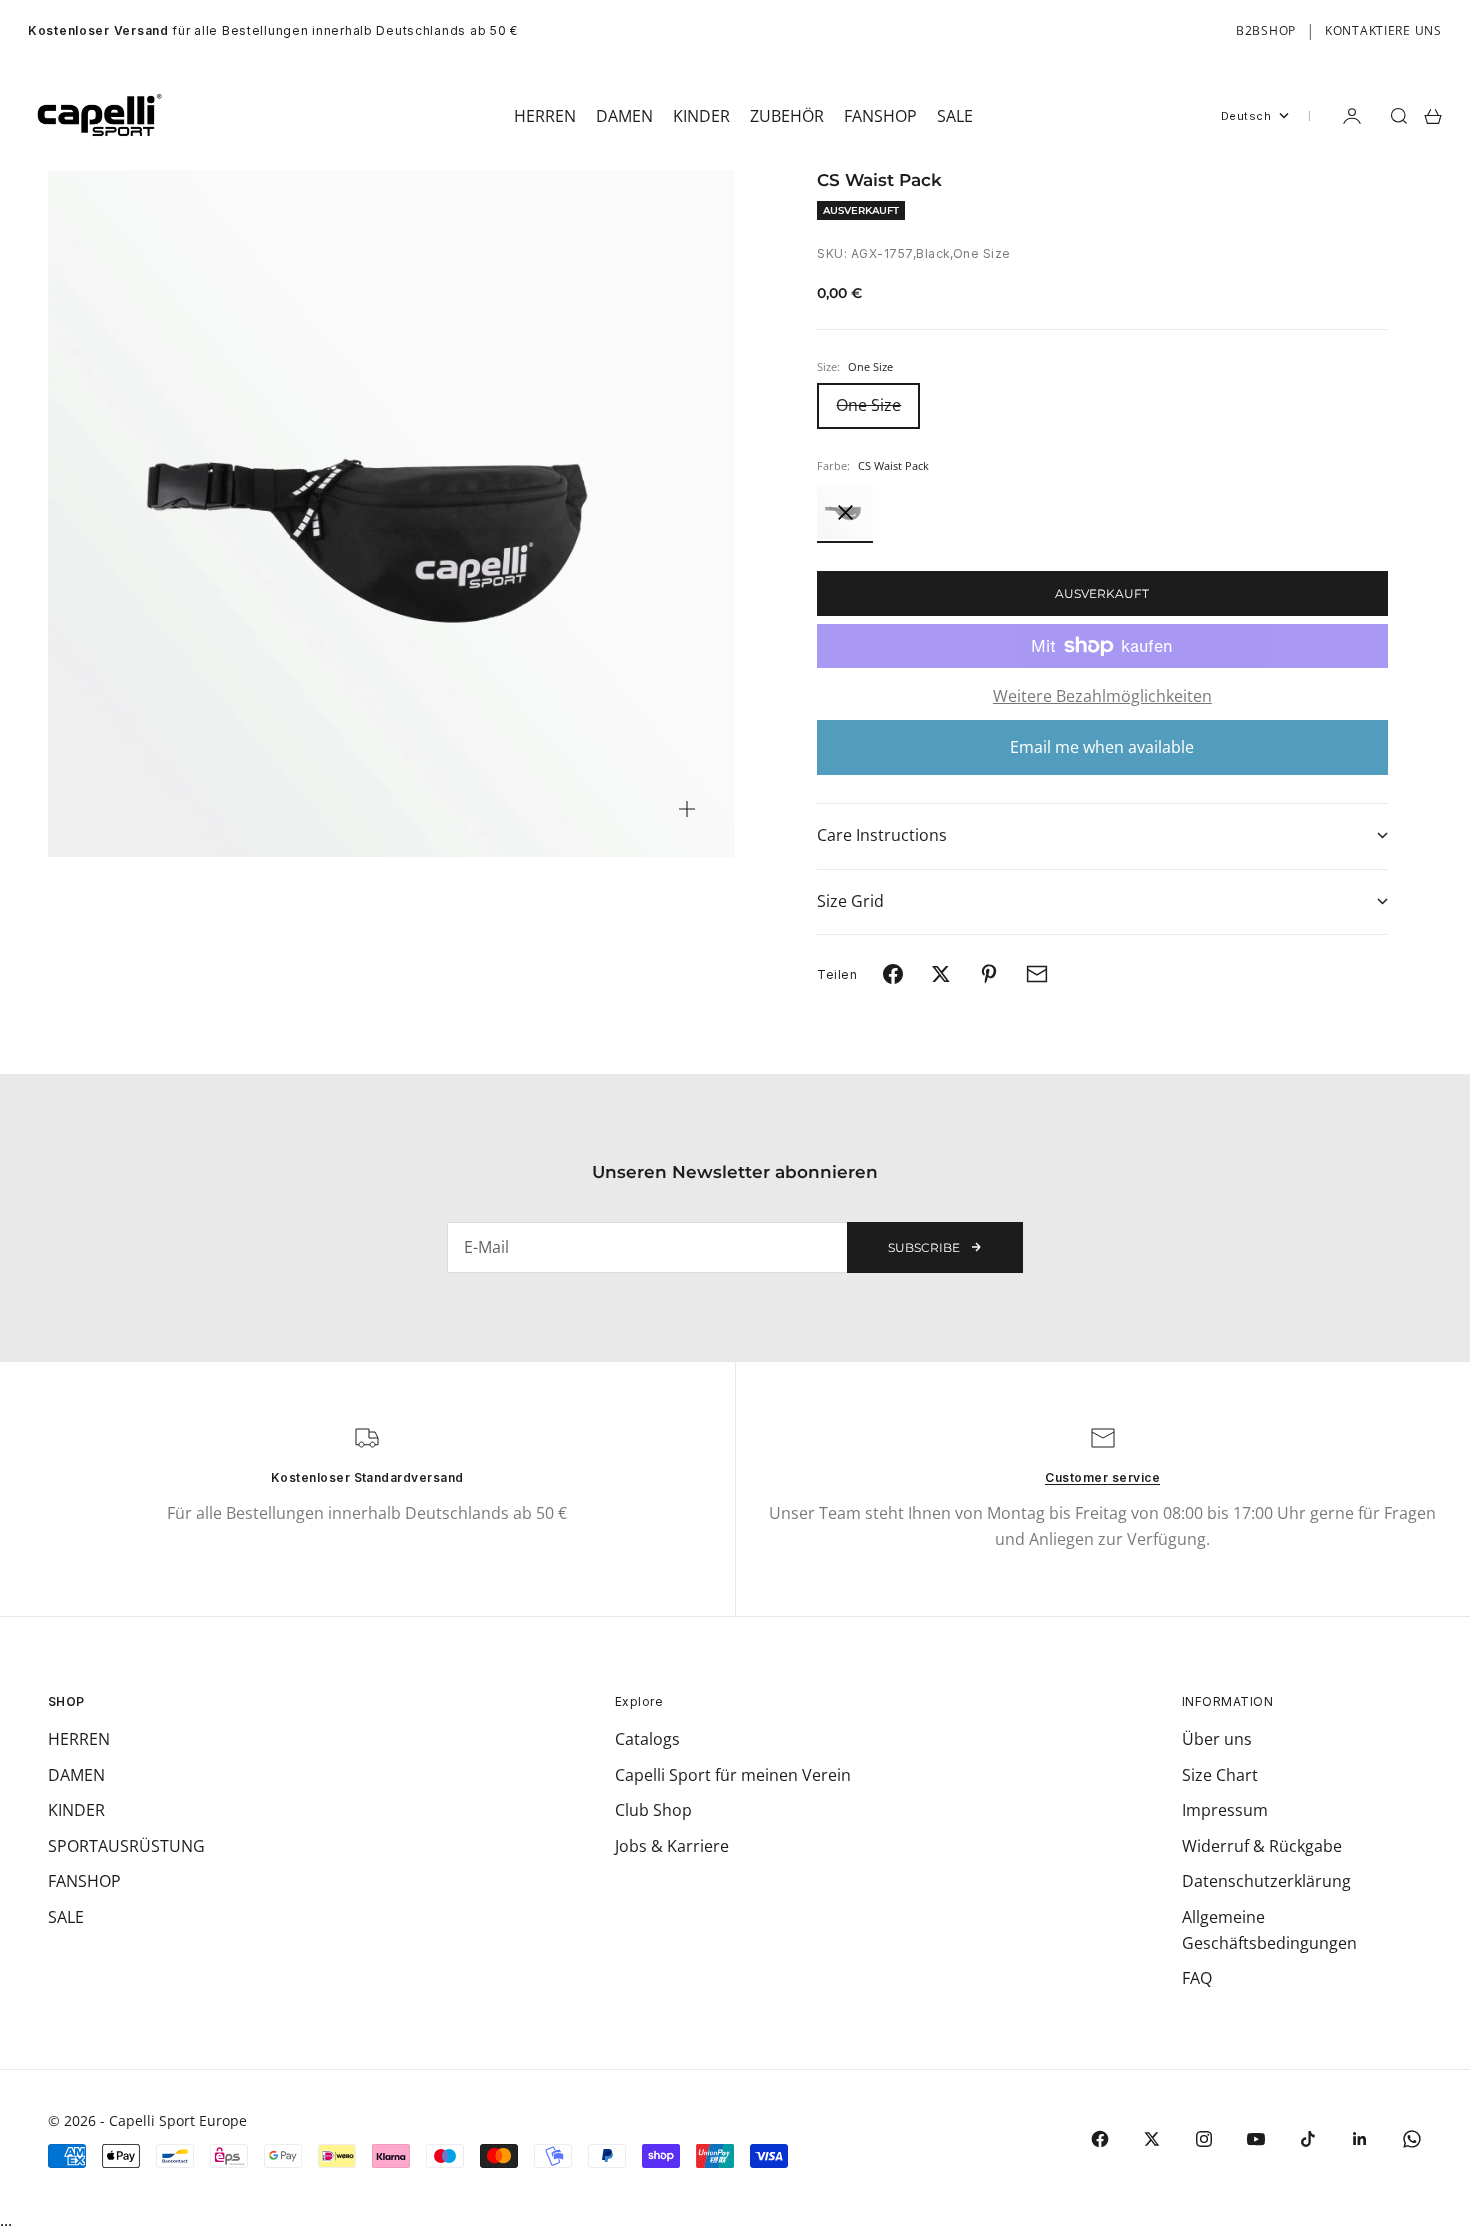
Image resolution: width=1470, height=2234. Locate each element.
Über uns (1217, 1739)
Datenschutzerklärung (1266, 1881)
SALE (66, 1917)
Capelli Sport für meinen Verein (733, 1775)
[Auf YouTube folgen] (1256, 2139)
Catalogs (647, 1739)
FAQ (1197, 1978)
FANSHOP (84, 1881)
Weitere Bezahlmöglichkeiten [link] (1102, 696)
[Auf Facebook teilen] (893, 974)
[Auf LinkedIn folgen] (1360, 2139)
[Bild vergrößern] (687, 809)
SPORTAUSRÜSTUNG (126, 1846)
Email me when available (1102, 747)
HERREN (79, 1739)
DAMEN (76, 1775)
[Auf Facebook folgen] (1100, 2139)
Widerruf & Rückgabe (1262, 1846)
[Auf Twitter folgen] (1152, 2139)
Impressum (1225, 1810)
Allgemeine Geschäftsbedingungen (1269, 1930)
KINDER (76, 1810)
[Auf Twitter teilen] (941, 974)
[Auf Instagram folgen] (1204, 2139)
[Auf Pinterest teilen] (989, 974)
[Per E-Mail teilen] (1037, 974)
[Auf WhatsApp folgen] (1412, 2139)
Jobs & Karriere (672, 1846)
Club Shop (653, 1810)
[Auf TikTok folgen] (1308, 2139)
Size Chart (1220, 1775)
